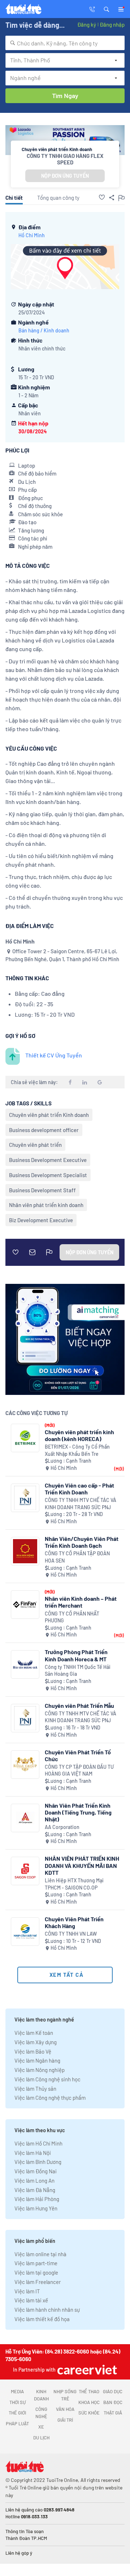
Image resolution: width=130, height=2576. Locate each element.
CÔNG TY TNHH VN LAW (71, 1934)
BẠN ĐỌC (113, 2402)
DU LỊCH (41, 2438)
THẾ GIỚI (17, 2413)
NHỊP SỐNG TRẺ (65, 2395)
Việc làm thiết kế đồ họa (42, 2319)
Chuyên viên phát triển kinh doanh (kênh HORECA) (79, 1435)
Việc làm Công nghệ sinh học (47, 2079)
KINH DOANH (41, 2395)
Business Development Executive (48, 1160)
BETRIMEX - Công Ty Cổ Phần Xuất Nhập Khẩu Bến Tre (77, 1450)
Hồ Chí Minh (32, 235)
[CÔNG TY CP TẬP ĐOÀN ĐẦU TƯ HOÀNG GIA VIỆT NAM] (25, 1765)
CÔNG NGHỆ (41, 2413)
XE (41, 2427)
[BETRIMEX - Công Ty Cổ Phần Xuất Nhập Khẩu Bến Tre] (25, 1438)
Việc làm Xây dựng (36, 2042)
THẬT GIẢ (113, 2413)
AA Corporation (62, 1827)
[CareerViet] (86, 2370)
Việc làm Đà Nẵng (35, 2190)
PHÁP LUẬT (17, 2423)
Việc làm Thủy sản (35, 2089)
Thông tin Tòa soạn (25, 2531)
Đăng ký (87, 25)
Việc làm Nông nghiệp (40, 2070)
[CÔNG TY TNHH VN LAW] (25, 1932)
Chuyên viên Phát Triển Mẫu (79, 1705)
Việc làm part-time (36, 2263)
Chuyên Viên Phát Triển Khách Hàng (74, 1922)
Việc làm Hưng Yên (36, 2208)
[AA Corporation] (25, 1818)
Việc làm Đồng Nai (36, 2171)
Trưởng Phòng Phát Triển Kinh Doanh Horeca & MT (76, 1655)
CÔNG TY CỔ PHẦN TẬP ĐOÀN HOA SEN (77, 1557)
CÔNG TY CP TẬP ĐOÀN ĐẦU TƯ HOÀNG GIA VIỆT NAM (79, 1770)
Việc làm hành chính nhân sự (47, 2310)
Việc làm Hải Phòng (37, 2199)
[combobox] (65, 43)
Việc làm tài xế (31, 2300)
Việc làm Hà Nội (33, 2153)
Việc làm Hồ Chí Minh (38, 2143)
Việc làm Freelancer (38, 2282)
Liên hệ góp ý (19, 2553)
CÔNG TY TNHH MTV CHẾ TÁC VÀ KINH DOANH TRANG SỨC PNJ (81, 1504)
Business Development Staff (42, 1190)
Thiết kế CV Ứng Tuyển (54, 1055)
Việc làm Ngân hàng (37, 2060)
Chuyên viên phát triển (35, 1145)
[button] (107, 9)
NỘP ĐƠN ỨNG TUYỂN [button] (65, 176)
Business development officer (44, 1130)
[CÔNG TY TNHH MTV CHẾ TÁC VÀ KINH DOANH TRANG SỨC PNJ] (25, 1498)
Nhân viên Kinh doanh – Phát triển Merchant (81, 1602)
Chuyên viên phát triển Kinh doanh (49, 1115)
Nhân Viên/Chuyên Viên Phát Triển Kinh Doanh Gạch (82, 1542)
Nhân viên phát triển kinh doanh (46, 1205)
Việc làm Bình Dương (38, 2162)
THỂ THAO (89, 2391)
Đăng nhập (112, 25)
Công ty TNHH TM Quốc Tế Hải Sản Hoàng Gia (78, 1671)
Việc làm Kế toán (34, 2033)
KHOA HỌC (89, 2402)
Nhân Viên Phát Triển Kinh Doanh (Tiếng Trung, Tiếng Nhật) (78, 1812)
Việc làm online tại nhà (40, 2254)
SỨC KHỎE (89, 2413)
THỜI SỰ (18, 2402)
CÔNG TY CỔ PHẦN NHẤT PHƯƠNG (72, 1617)
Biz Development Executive (41, 1220)
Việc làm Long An (34, 2180)
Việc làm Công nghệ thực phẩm (50, 2098)
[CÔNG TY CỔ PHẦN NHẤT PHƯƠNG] (25, 1605)
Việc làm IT (27, 2291)
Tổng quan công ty (58, 198)
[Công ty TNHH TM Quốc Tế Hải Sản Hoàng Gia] (25, 1664)
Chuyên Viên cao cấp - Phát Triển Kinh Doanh (79, 1489)
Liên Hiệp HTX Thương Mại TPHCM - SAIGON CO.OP (74, 1884)
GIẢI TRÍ (65, 2420)
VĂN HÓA (65, 2409)
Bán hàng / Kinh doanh (44, 330)
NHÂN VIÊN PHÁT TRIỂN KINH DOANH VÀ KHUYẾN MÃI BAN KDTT (82, 1865)
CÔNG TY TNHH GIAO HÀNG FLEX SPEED (65, 159)
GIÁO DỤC (113, 2391)
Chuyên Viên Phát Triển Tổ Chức (78, 1755)
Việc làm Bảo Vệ (33, 2051)
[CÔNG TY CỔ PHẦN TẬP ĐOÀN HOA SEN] (25, 1551)
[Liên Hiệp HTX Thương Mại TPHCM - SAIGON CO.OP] (25, 1871)
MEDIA (17, 2391)
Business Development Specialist (48, 1175)
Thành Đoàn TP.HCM (26, 2538)
